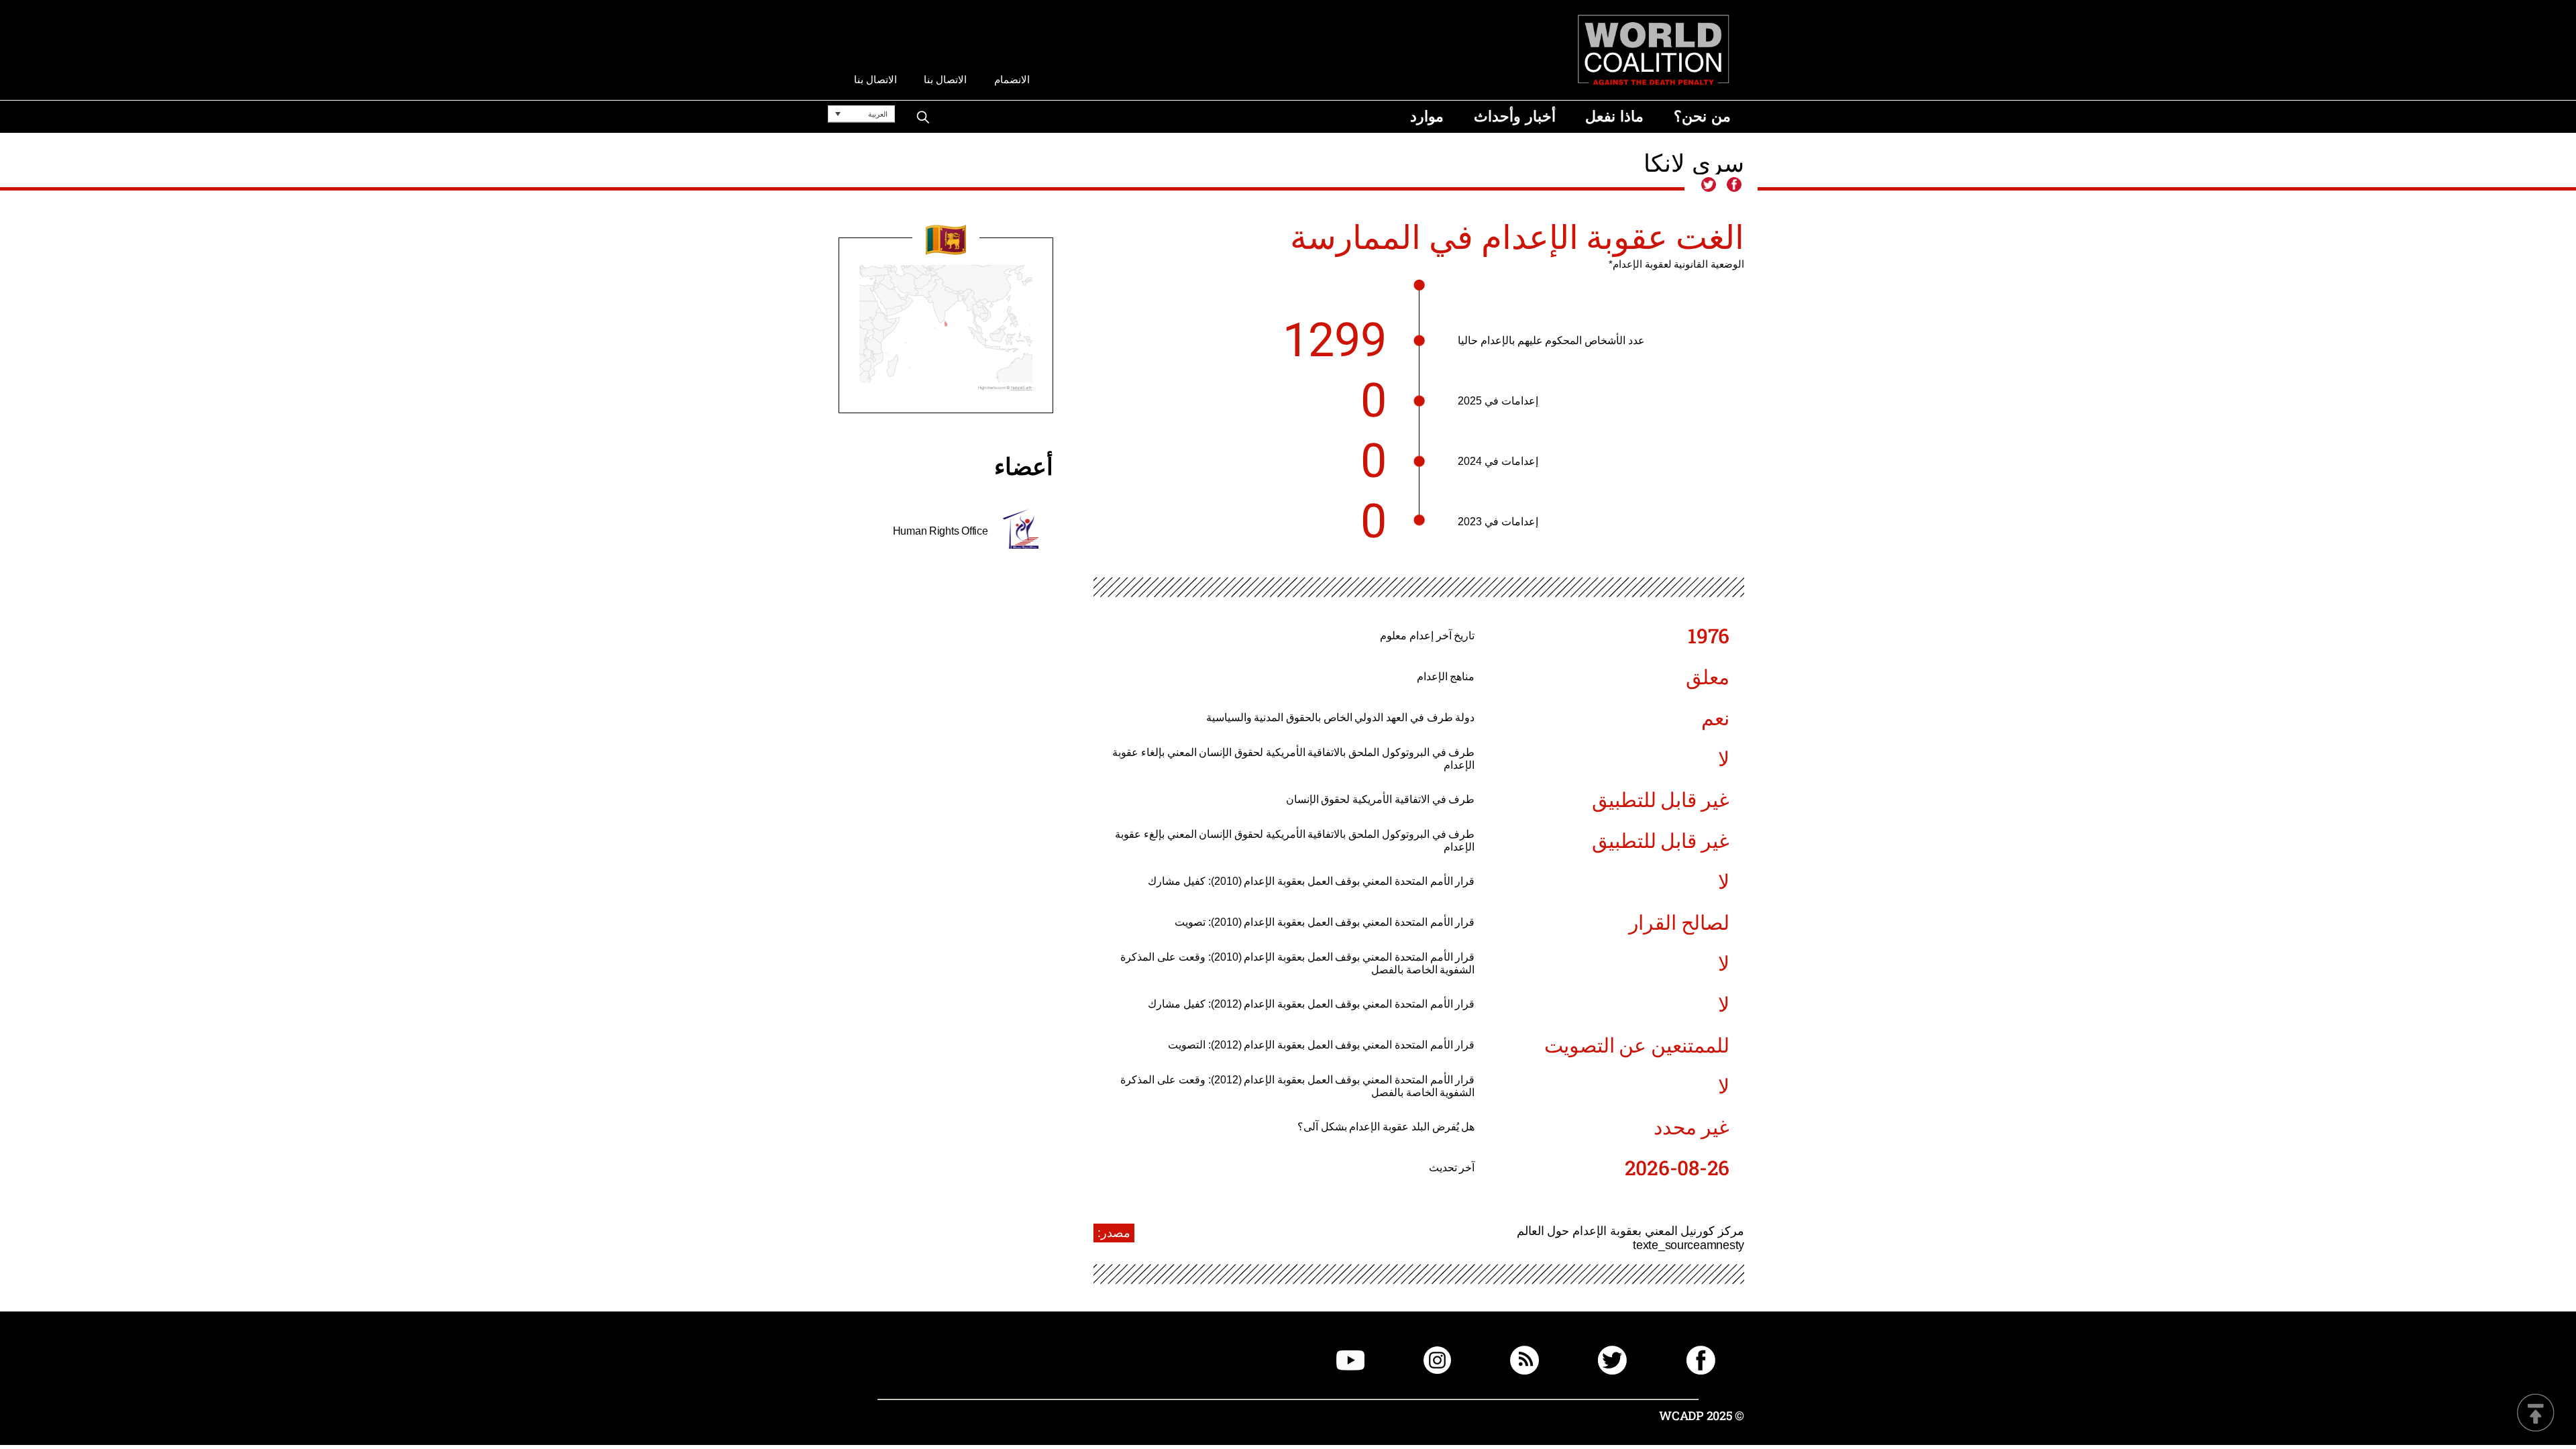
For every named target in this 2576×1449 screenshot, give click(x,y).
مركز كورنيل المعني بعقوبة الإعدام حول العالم (1630, 1231)
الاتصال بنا (945, 79)
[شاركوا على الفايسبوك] (1733, 185)
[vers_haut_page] (2536, 1414)
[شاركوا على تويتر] (1709, 185)
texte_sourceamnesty (1688, 1245)
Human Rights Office (941, 531)
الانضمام (1012, 79)
